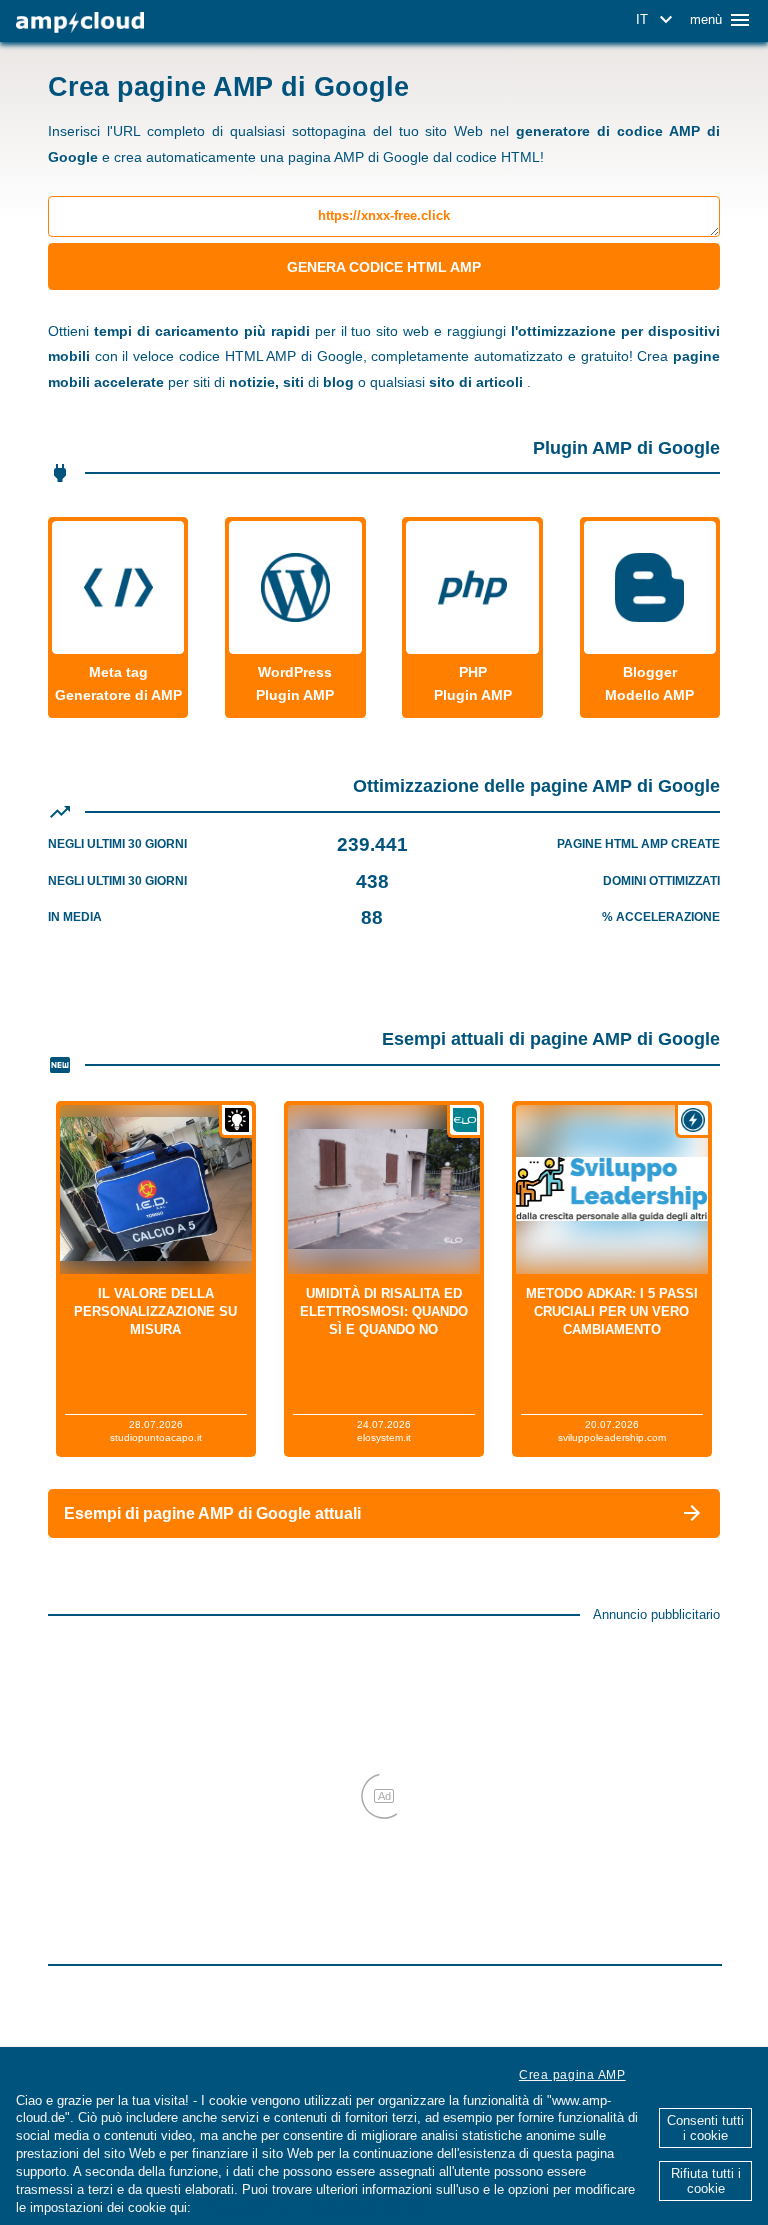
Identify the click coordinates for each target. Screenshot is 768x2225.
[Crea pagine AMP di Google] (80, 22)
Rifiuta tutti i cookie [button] (706, 2181)
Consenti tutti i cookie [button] (705, 2128)
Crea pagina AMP (572, 2075)
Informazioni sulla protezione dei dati (311, 2207)
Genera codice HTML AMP (384, 267)
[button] (657, 20)
